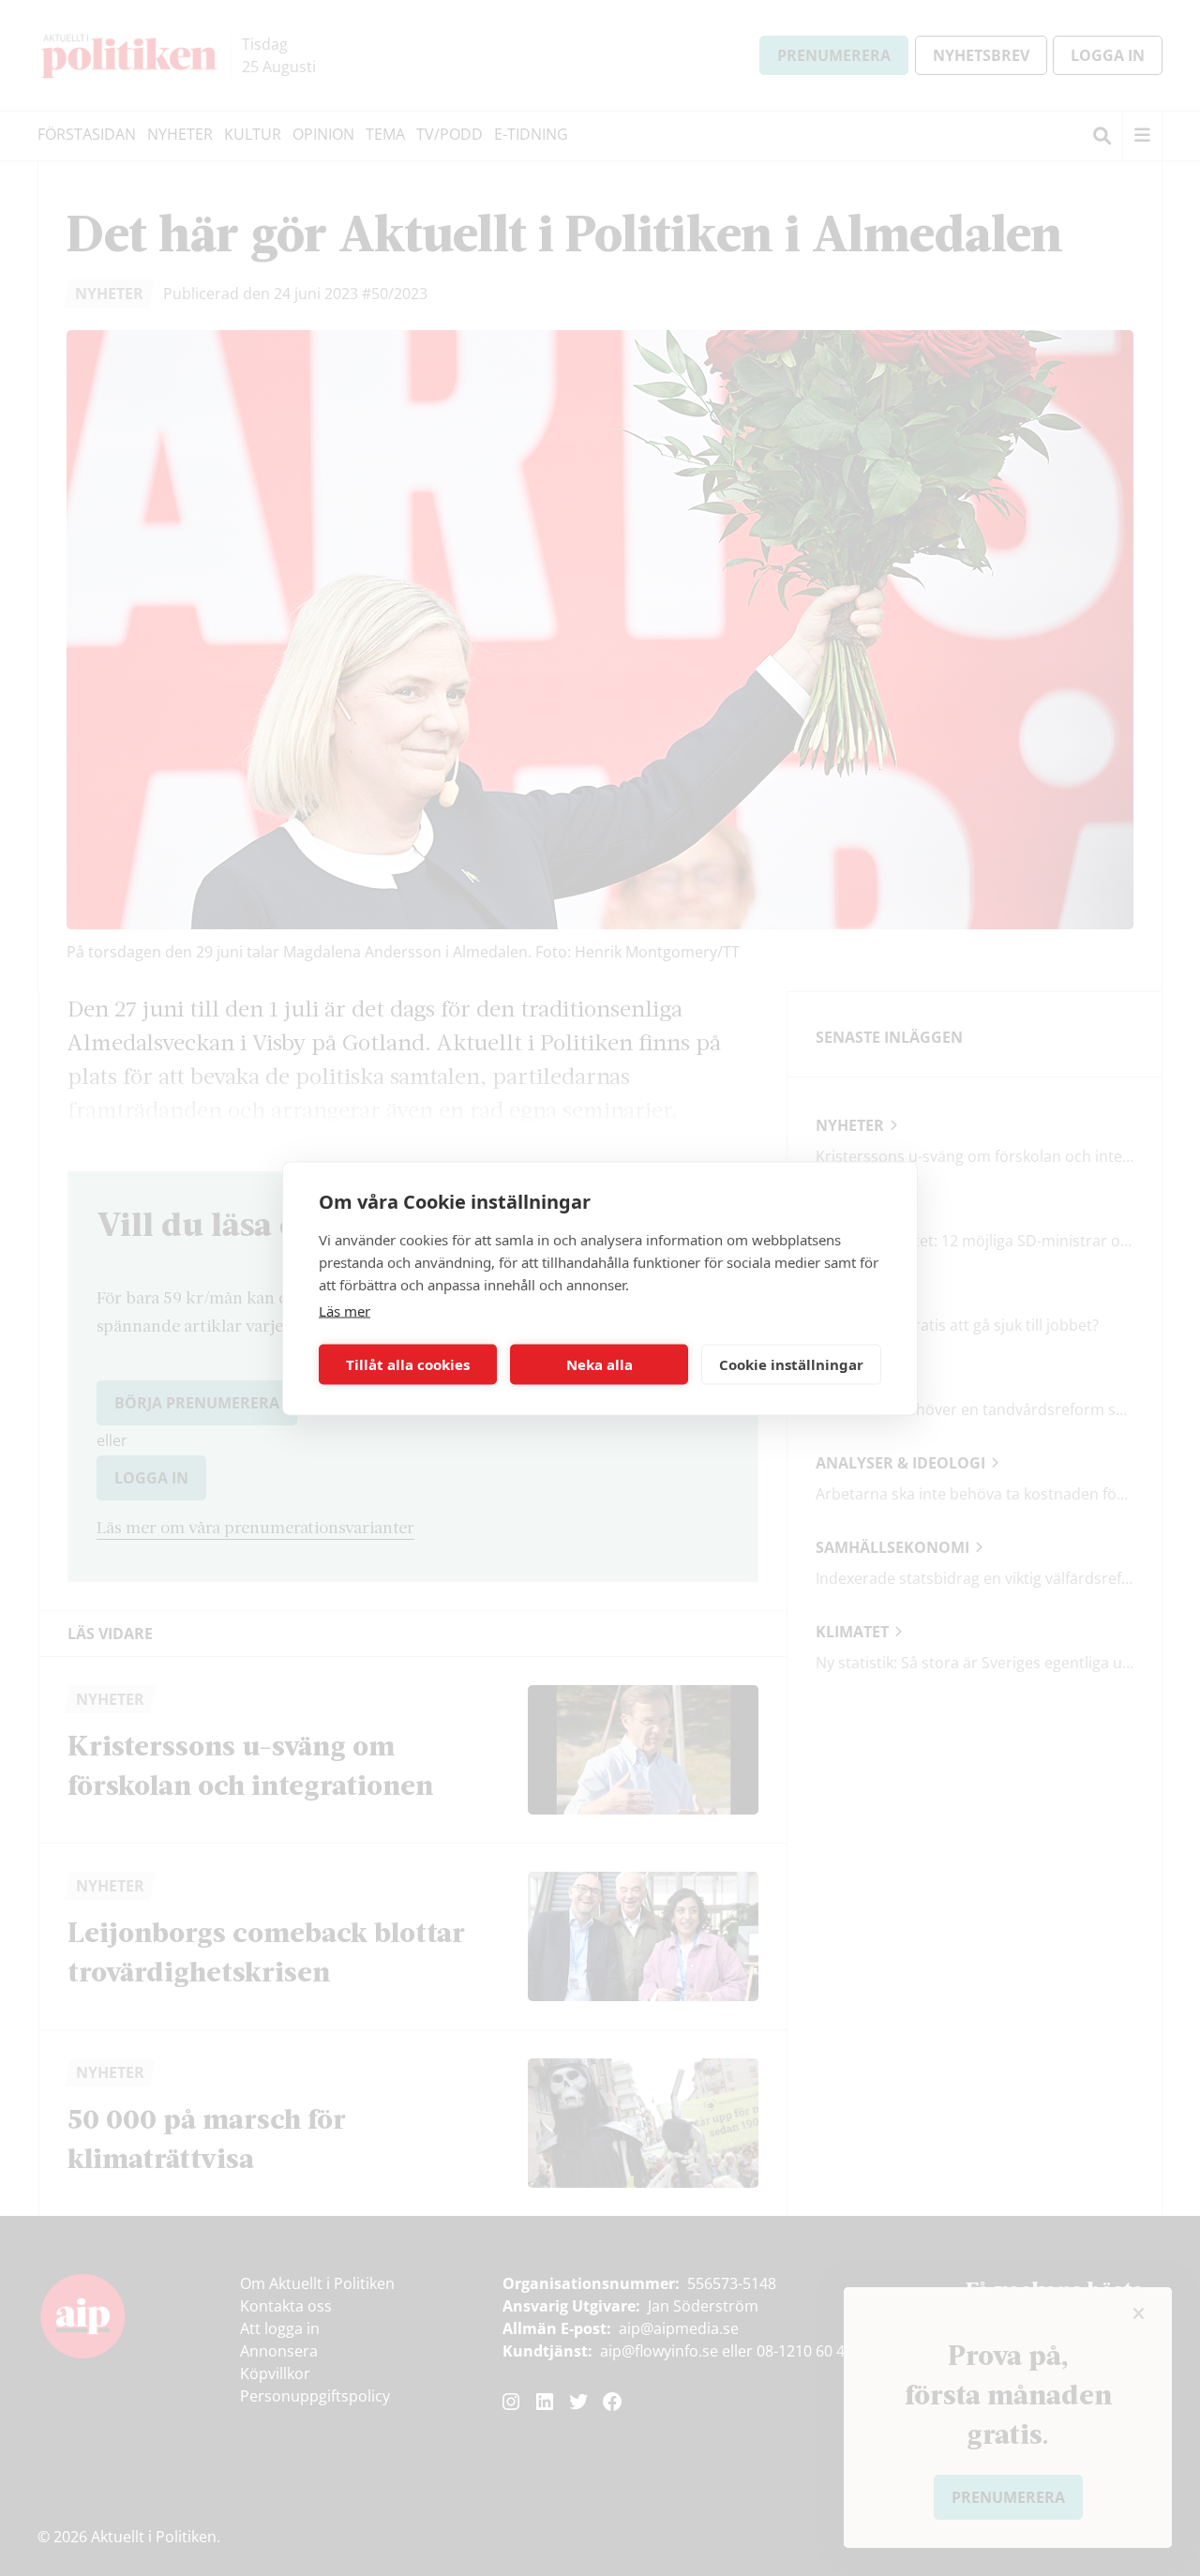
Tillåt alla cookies (408, 1364)
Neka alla (600, 1364)
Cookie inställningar (791, 1364)
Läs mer (345, 1310)
